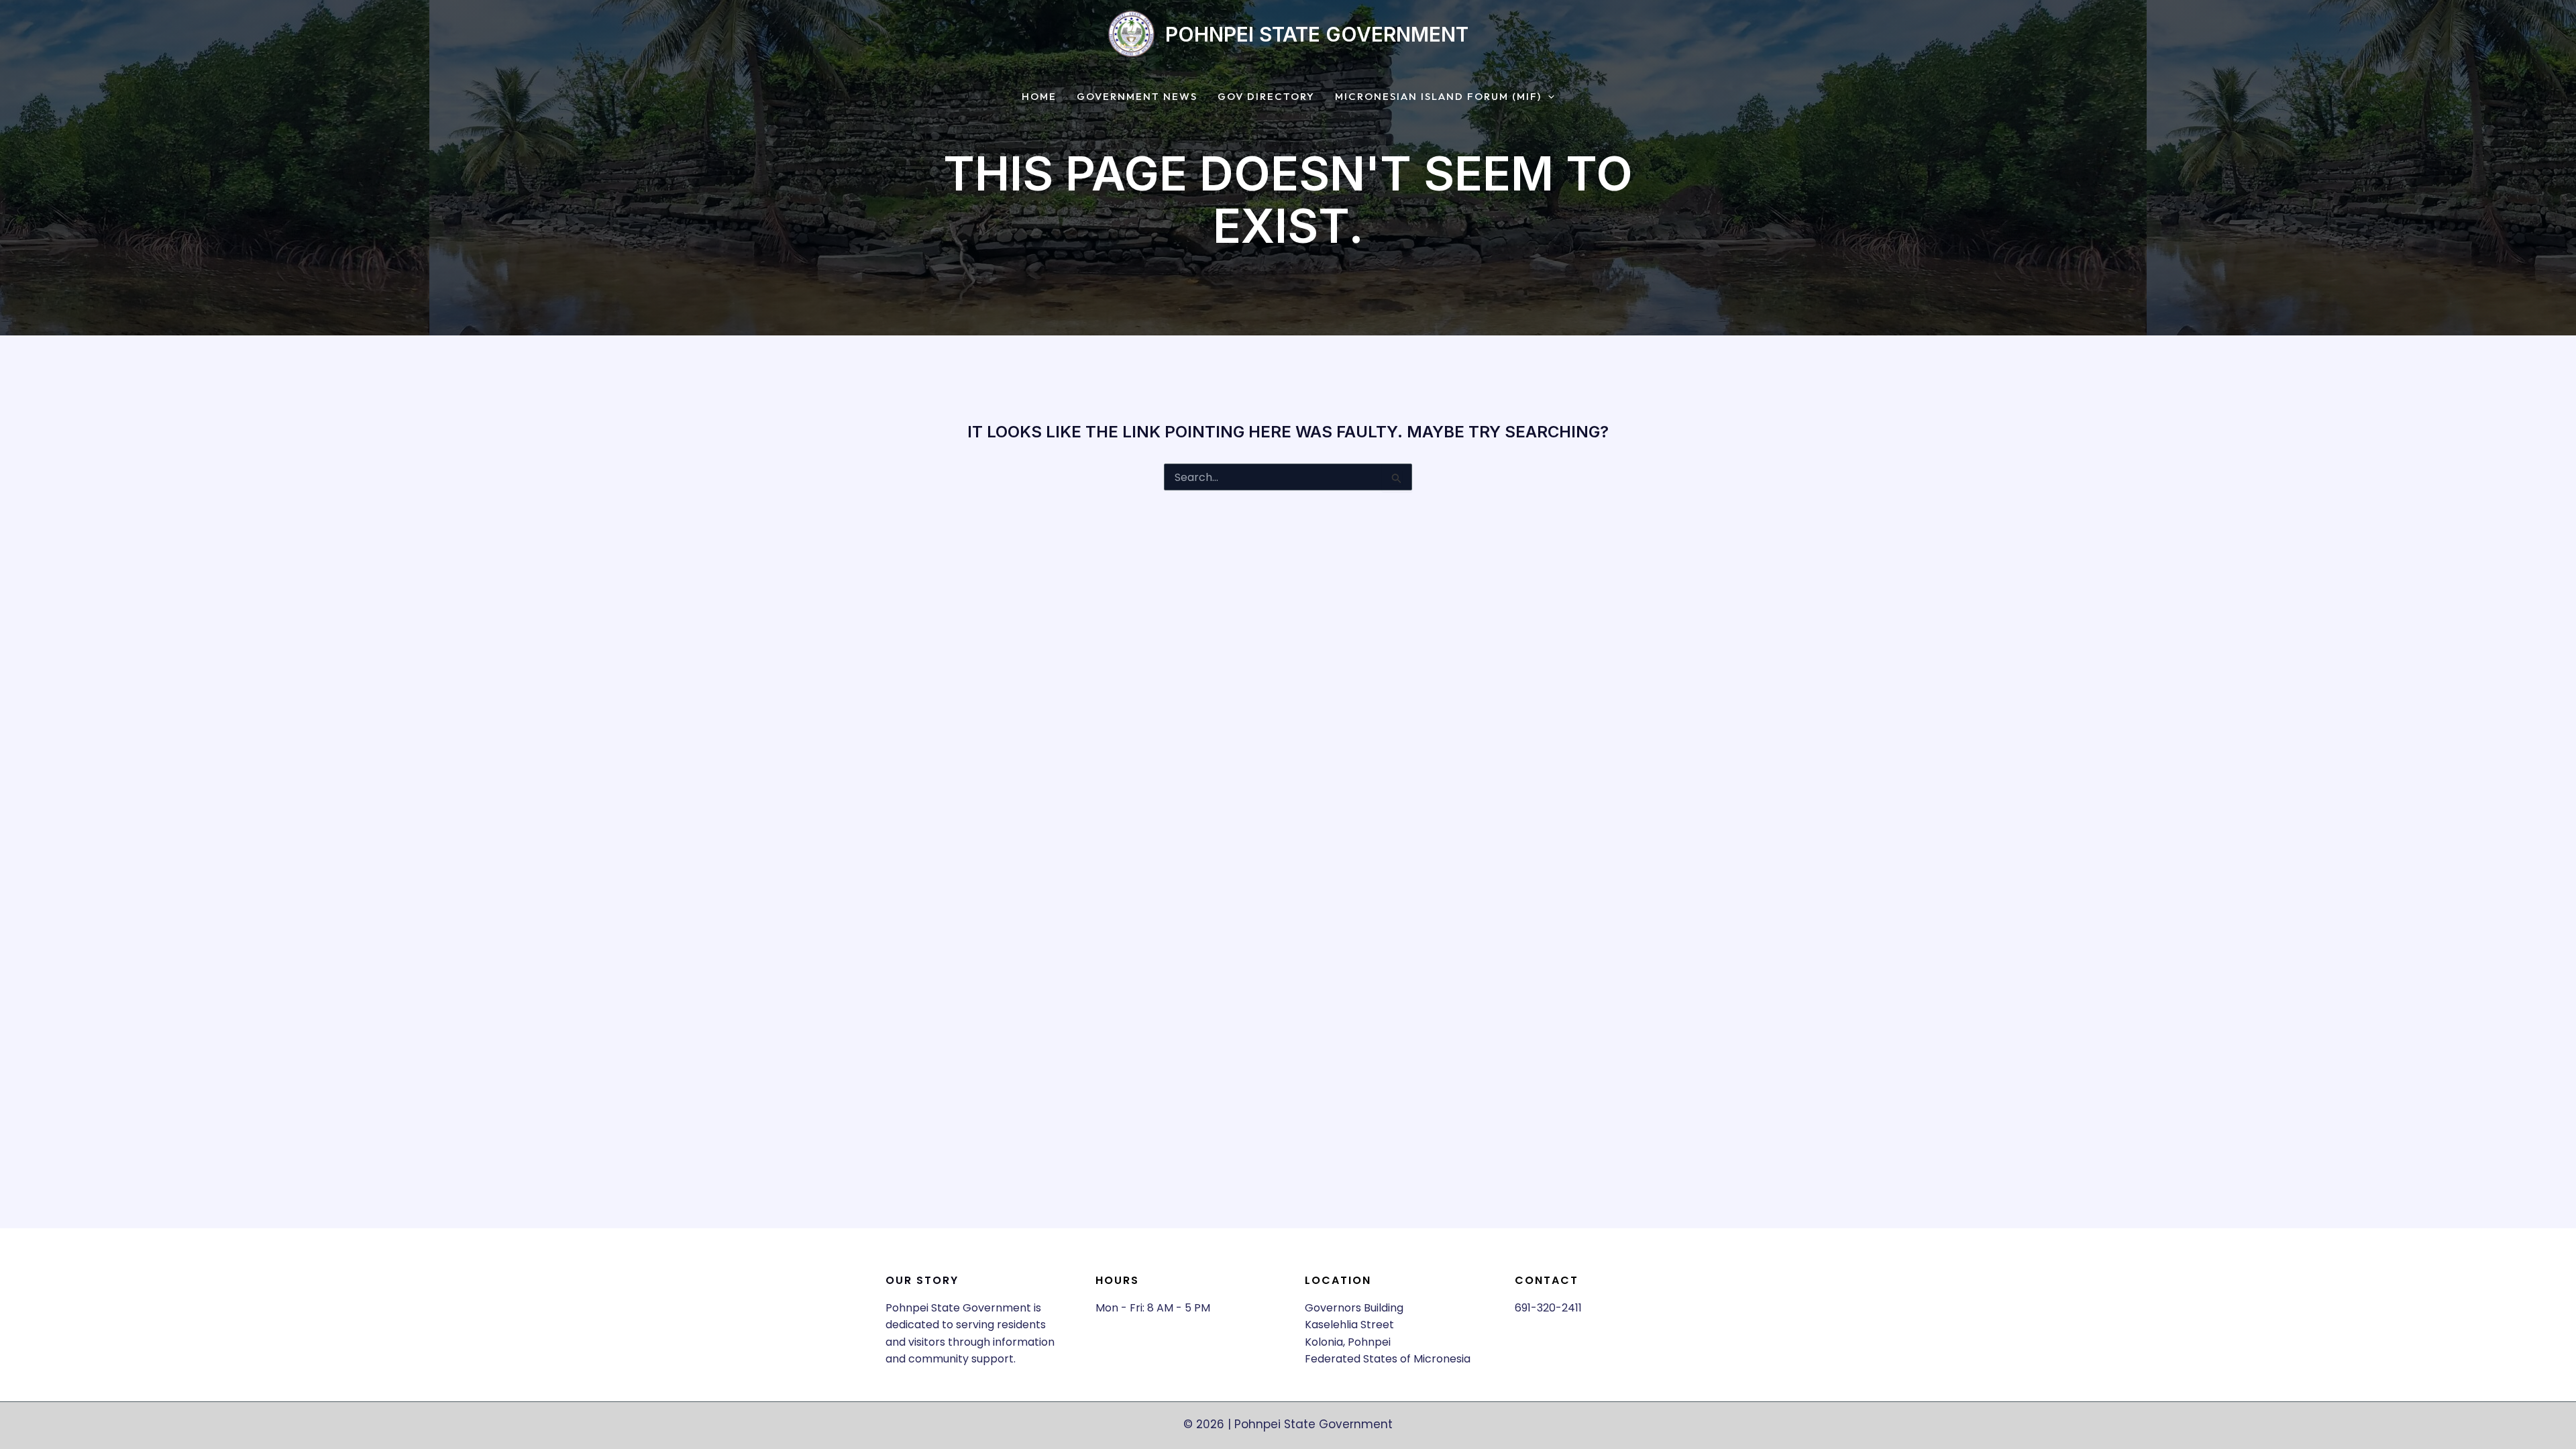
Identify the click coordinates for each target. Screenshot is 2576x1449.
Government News (1137, 97)
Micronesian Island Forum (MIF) (1438, 97)
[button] (1548, 97)
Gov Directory (1266, 97)
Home (1039, 97)
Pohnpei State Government (1317, 34)
